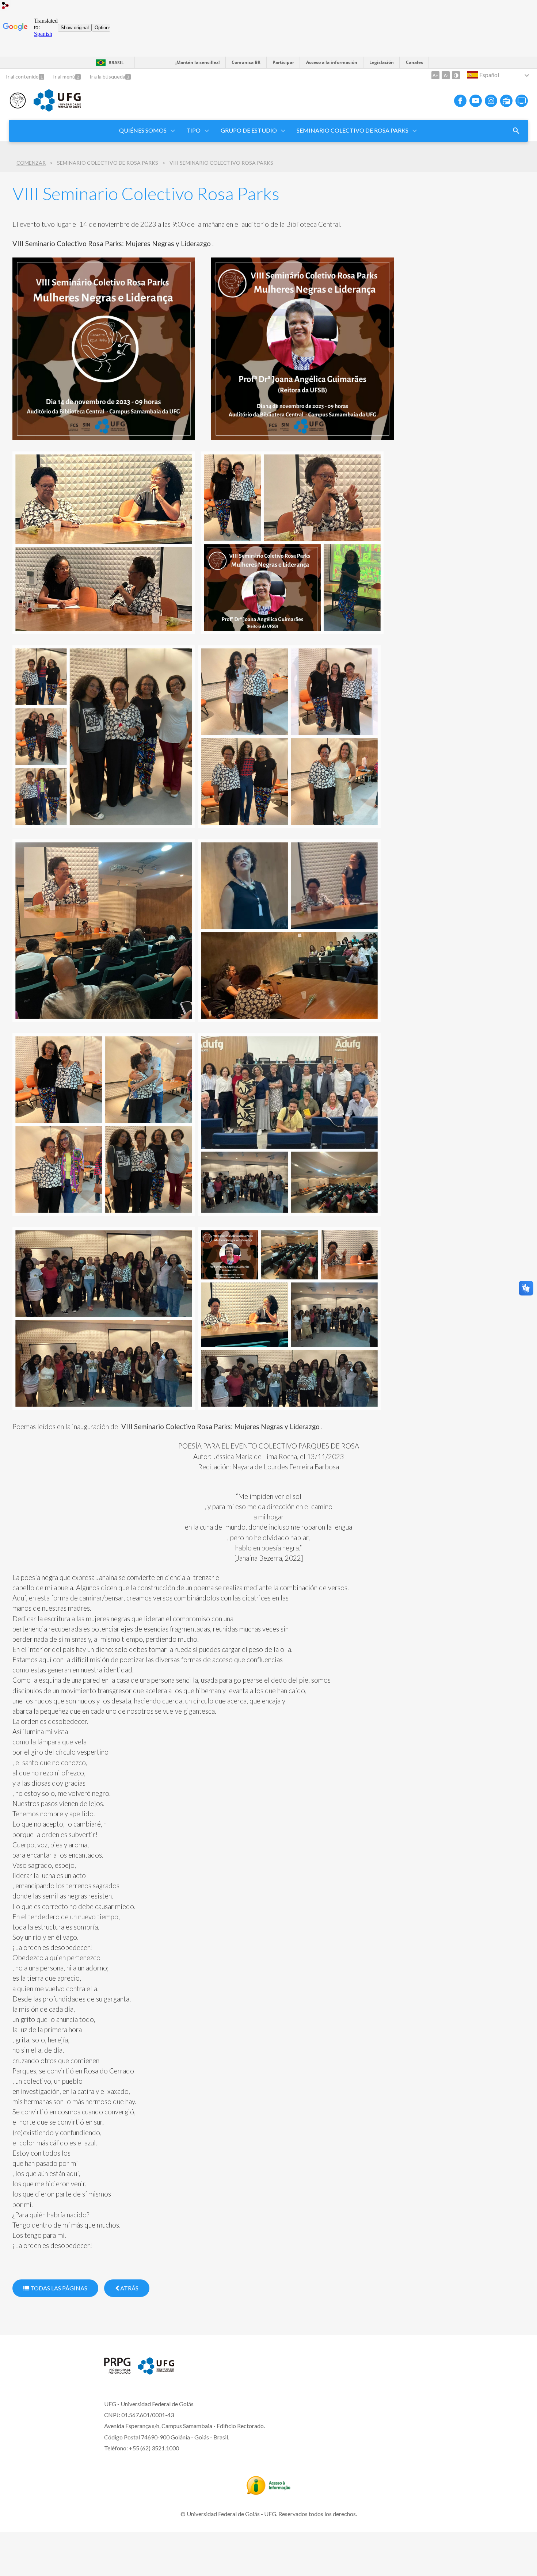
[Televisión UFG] (522, 101)
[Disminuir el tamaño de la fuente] (446, 75)
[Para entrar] (5, 6)
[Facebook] (460, 101)
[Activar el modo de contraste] (456, 75)
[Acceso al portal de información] (268, 2492)
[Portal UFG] (57, 109)
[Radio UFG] (506, 101)
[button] (143, 131)
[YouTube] (476, 101)
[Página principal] (18, 106)
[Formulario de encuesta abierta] (516, 131)
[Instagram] (491, 101)
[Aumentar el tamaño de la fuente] (435, 75)
